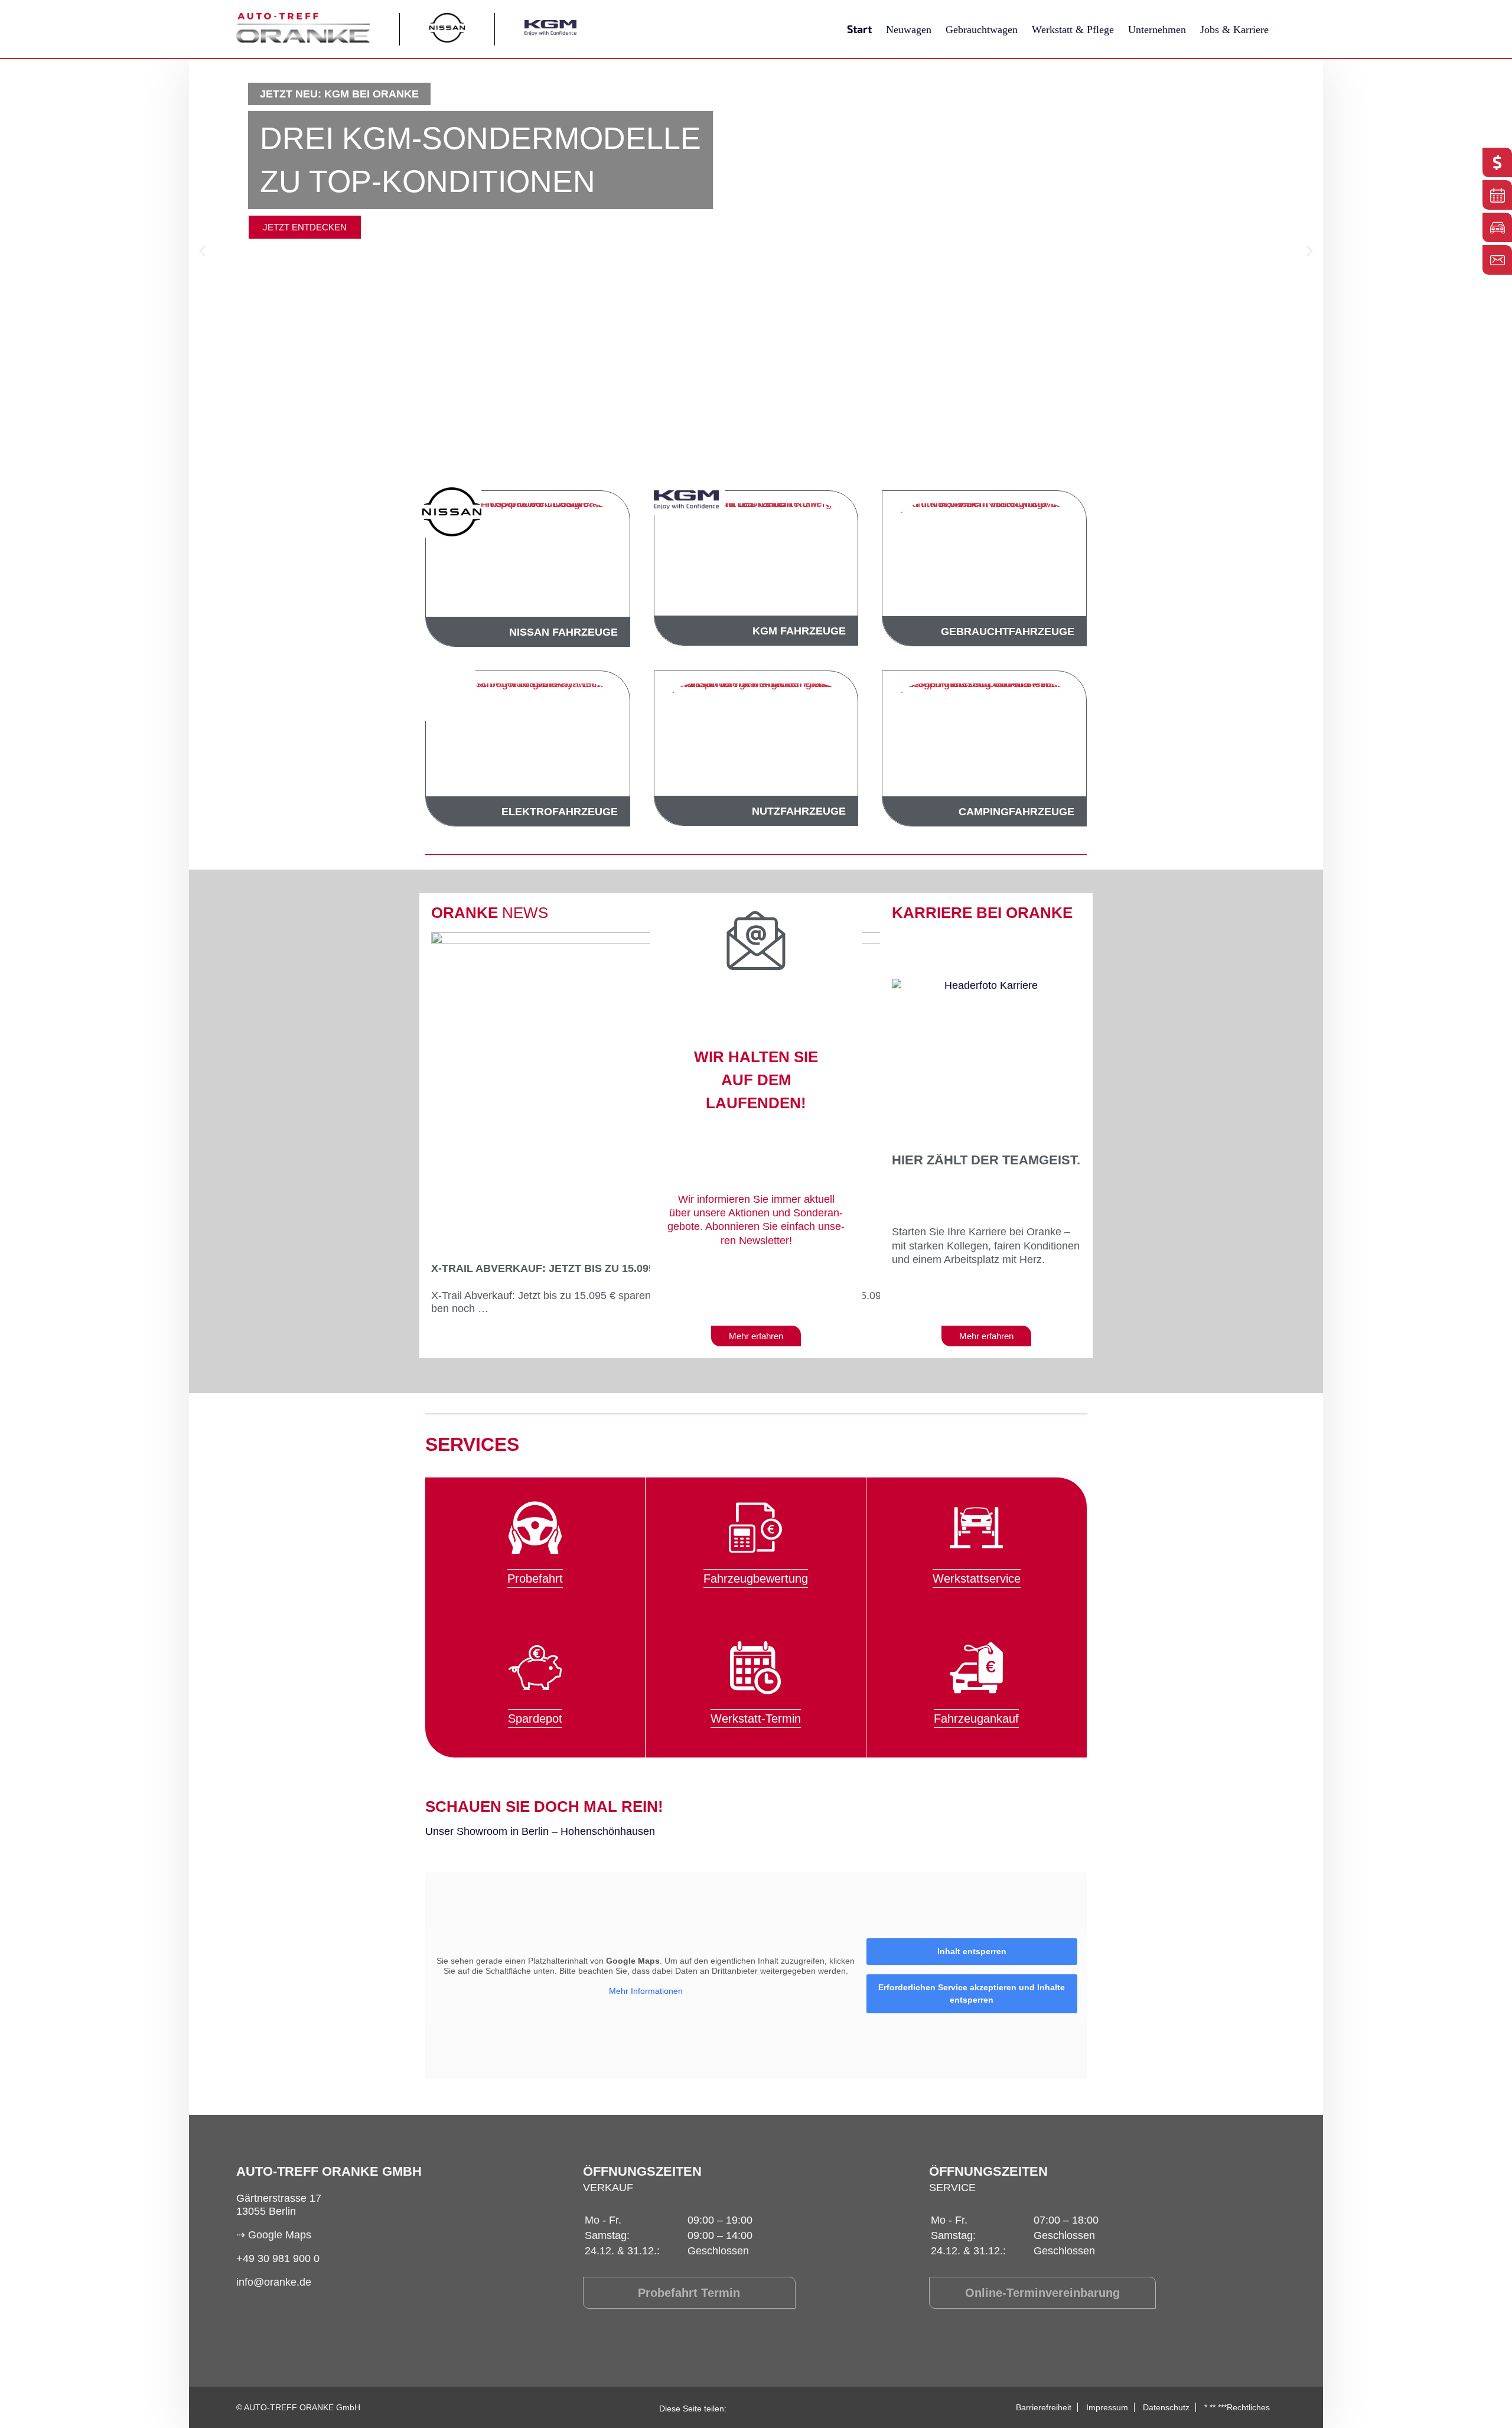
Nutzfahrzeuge (799, 811)
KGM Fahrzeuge (799, 631)
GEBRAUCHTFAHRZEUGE (1008, 632)
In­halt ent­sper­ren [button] (972, 1951)
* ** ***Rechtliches (1237, 2407)
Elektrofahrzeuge (560, 812)
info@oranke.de (274, 2282)
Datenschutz (1166, 2407)
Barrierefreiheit (1044, 2407)
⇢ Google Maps (274, 2235)
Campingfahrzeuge (1016, 812)
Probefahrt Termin (689, 2293)
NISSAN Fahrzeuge (563, 632)
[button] (202, 251)
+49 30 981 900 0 (278, 2258)
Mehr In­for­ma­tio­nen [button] (646, 1991)
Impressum (1107, 2407)
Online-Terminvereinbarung (1042, 2293)
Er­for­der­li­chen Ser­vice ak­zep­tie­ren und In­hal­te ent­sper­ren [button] (972, 1994)
